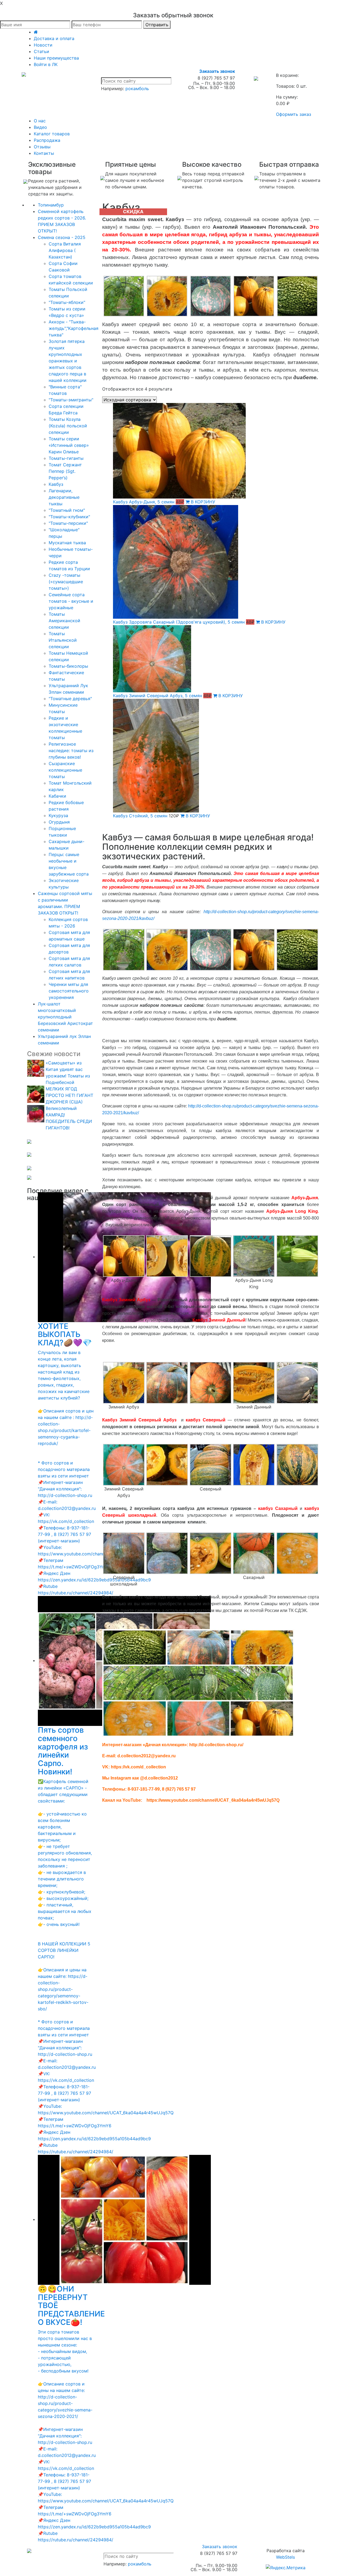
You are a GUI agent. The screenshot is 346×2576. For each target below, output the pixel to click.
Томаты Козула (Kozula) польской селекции (68, 426)
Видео (40, 127)
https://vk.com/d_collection (138, 1767)
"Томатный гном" (67, 510)
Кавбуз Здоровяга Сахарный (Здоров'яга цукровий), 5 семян (179, 622)
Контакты (44, 153)
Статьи (41, 51)
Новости (43, 45)
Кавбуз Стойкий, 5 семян (140, 816)
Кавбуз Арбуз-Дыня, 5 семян (144, 502)
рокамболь (137, 89)
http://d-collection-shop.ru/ (216, 1745)
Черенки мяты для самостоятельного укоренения (69, 991)
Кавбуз (56, 484)
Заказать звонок (217, 71)
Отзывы (42, 147)
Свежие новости (54, 1054)
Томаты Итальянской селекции (63, 640)
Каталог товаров (52, 134)
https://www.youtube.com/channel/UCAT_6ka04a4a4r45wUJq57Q (213, 1800)
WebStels (285, 2557)
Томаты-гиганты (66, 458)
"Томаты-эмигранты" (71, 400)
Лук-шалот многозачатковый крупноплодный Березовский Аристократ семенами (65, 1017)
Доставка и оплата (54, 38)
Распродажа (47, 140)
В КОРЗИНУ (202, 502)
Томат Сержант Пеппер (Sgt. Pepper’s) (65, 471)
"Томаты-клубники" (69, 517)
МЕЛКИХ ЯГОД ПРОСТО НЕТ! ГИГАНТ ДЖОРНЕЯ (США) (69, 1095)
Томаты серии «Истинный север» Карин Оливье (69, 445)
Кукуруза (58, 815)
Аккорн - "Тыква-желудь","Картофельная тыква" (74, 328)
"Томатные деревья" (70, 699)
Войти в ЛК (46, 64)
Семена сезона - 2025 (62, 237)
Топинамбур (51, 205)
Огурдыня (59, 822)
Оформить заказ (294, 114)
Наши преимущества (56, 58)
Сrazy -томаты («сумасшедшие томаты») (66, 582)
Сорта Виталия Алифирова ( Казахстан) (65, 250)
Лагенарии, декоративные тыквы (64, 497)
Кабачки (57, 796)
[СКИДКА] (216, 451)
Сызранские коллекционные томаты (65, 770)
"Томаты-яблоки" (67, 302)
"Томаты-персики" (68, 523)
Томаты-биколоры (68, 666)
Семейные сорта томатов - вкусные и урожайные (71, 601)
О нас (40, 121)
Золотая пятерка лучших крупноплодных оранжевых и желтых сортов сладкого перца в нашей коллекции (68, 361)
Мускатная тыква (67, 543)
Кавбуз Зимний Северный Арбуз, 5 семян (157, 696)
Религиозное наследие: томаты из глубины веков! (71, 750)
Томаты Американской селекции (64, 621)
